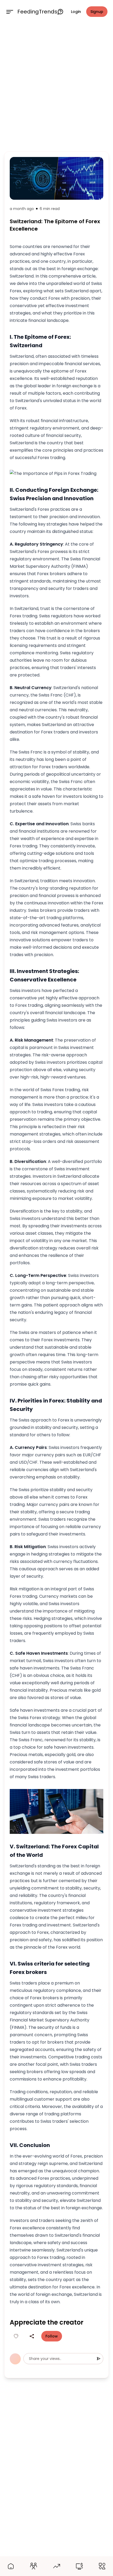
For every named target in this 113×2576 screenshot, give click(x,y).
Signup (97, 12)
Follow (52, 2336)
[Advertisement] (56, 86)
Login (76, 12)
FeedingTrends (37, 12)
